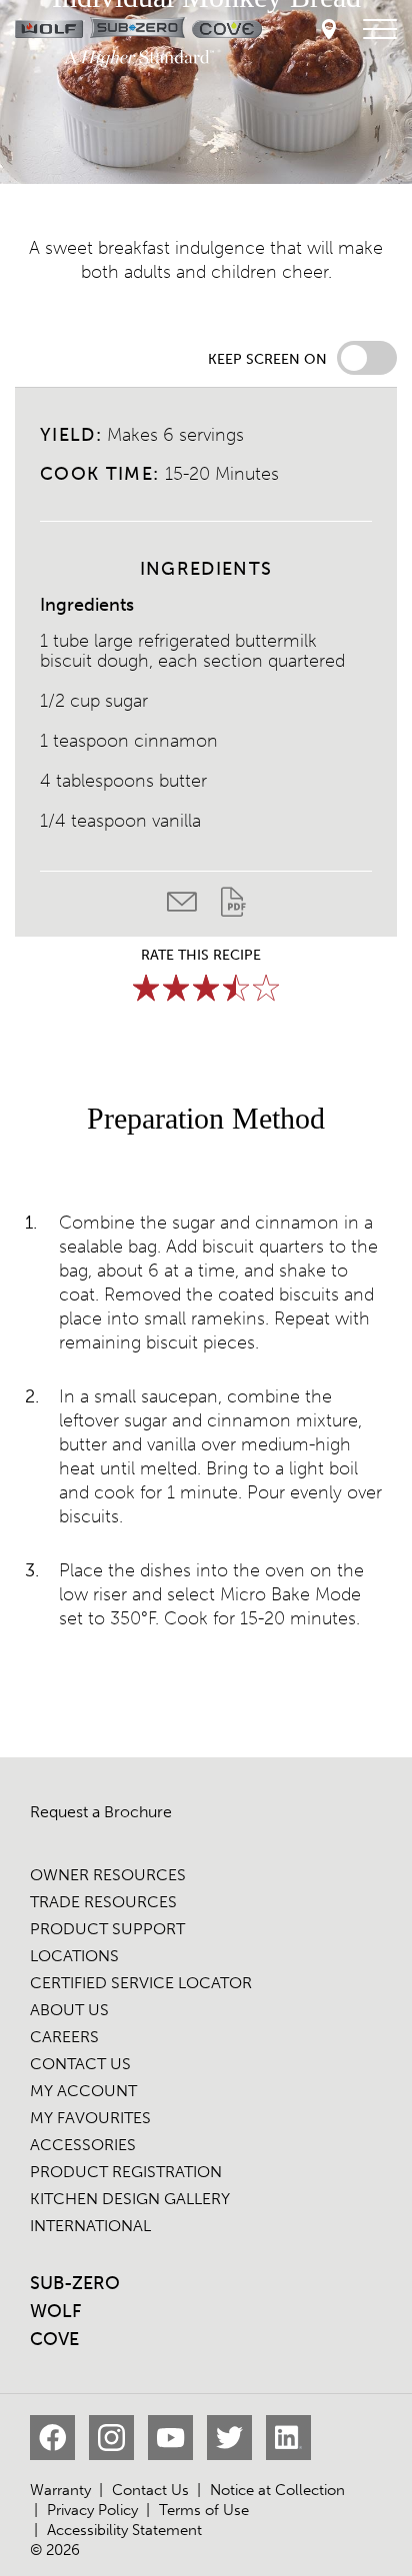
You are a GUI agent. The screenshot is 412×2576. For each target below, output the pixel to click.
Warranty (60, 2490)
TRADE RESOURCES (103, 1902)
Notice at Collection (277, 2490)
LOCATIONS (74, 1956)
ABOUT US (69, 2010)
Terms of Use (204, 2510)
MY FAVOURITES (90, 2118)
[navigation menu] (380, 30)
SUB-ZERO (75, 2283)
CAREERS (64, 2037)
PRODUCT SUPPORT (107, 1929)
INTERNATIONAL (90, 2226)
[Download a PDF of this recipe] (233, 907)
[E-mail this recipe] (194, 907)
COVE (54, 2339)
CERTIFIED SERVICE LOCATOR (141, 1983)
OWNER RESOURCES (108, 1875)
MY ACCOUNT (83, 2091)
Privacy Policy (92, 2510)
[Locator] (329, 30)
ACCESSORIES (83, 2145)
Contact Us (150, 2490)
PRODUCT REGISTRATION (126, 2172)
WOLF (55, 2311)
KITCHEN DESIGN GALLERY (130, 2199)
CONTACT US (80, 2064)
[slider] (206, 988)
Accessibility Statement (124, 2530)
